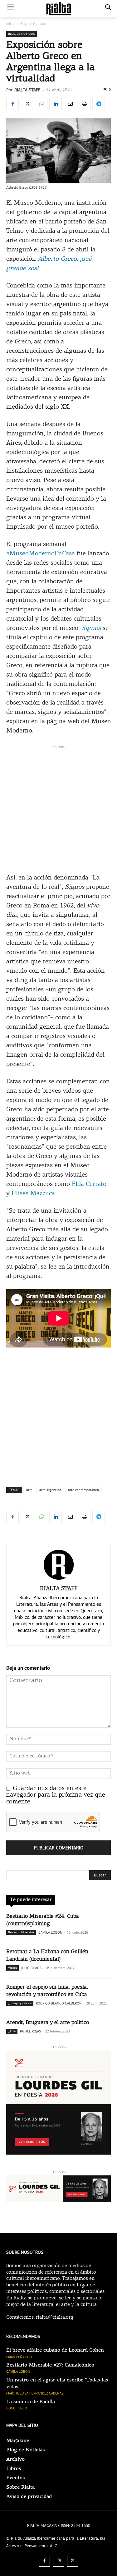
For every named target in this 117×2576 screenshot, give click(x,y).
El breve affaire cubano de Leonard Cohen (55, 2350)
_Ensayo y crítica (20, 2003)
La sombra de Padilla (31, 2402)
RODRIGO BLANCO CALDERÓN (59, 2003)
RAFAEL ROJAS (30, 2031)
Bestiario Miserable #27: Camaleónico (50, 2365)
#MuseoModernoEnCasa (41, 554)
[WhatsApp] (41, 104)
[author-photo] (59, 1580)
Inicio (10, 24)
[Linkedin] (56, 104)
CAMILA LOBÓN (50, 1933)
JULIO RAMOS (31, 1968)
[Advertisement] (58, 808)
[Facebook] (12, 104)
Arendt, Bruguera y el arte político (48, 2023)
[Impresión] (84, 104)
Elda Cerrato (89, 1184)
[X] (27, 104)
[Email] (70, 104)
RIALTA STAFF (27, 90)
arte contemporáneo (83, 1490)
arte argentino (50, 1490)
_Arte (12, 2031)
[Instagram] (58, 2561)
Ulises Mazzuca (33, 1194)
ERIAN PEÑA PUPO (20, 2357)
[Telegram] (99, 104)
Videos (12, 1968)
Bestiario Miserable (21, 1932)
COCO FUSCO (17, 2408)
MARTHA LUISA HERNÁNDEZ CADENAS (35, 2393)
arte (29, 1490)
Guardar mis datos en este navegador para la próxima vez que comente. (56, 1795)
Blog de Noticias (33, 24)
